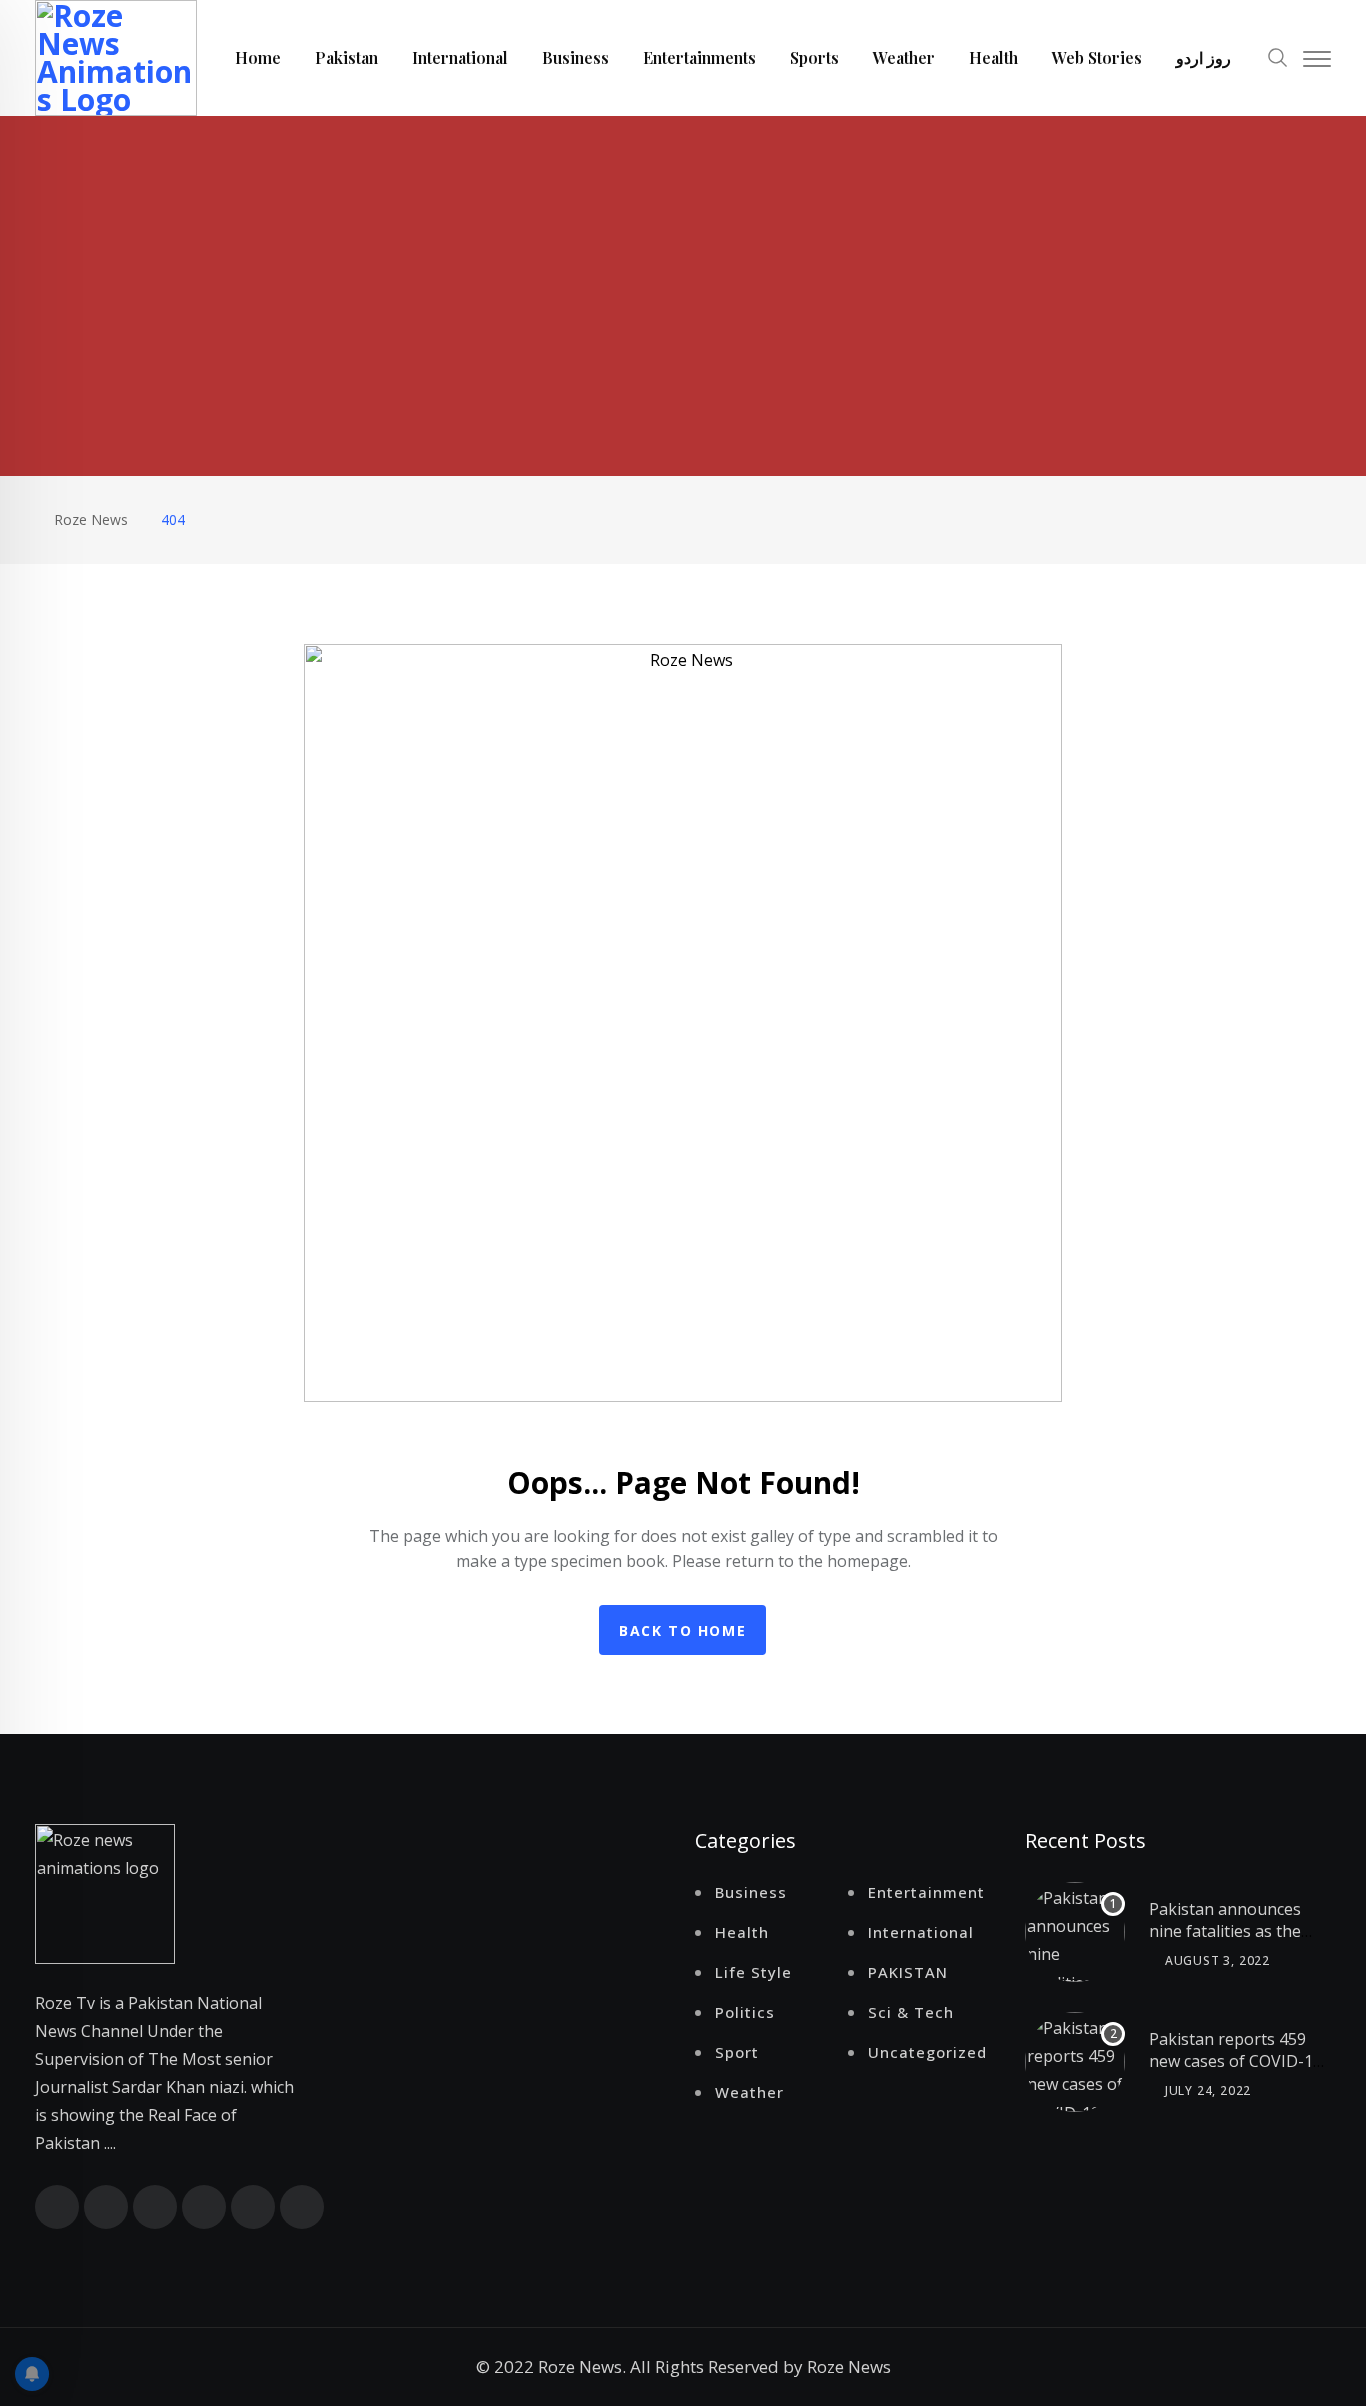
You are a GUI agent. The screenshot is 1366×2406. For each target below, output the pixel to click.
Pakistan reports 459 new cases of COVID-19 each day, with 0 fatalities (1235, 2072)
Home (258, 57)
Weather (904, 57)
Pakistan (346, 57)
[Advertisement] (683, 266)
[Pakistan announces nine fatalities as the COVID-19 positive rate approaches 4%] (1075, 1932)
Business (575, 57)
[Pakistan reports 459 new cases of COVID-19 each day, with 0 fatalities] (1075, 2062)
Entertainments (699, 57)
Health (993, 57)
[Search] (1278, 55)
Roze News (849, 2366)
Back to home (682, 1630)
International (460, 57)
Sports (814, 57)
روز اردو (1203, 57)
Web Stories (1097, 57)
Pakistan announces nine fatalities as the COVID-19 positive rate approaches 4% (1234, 1942)
